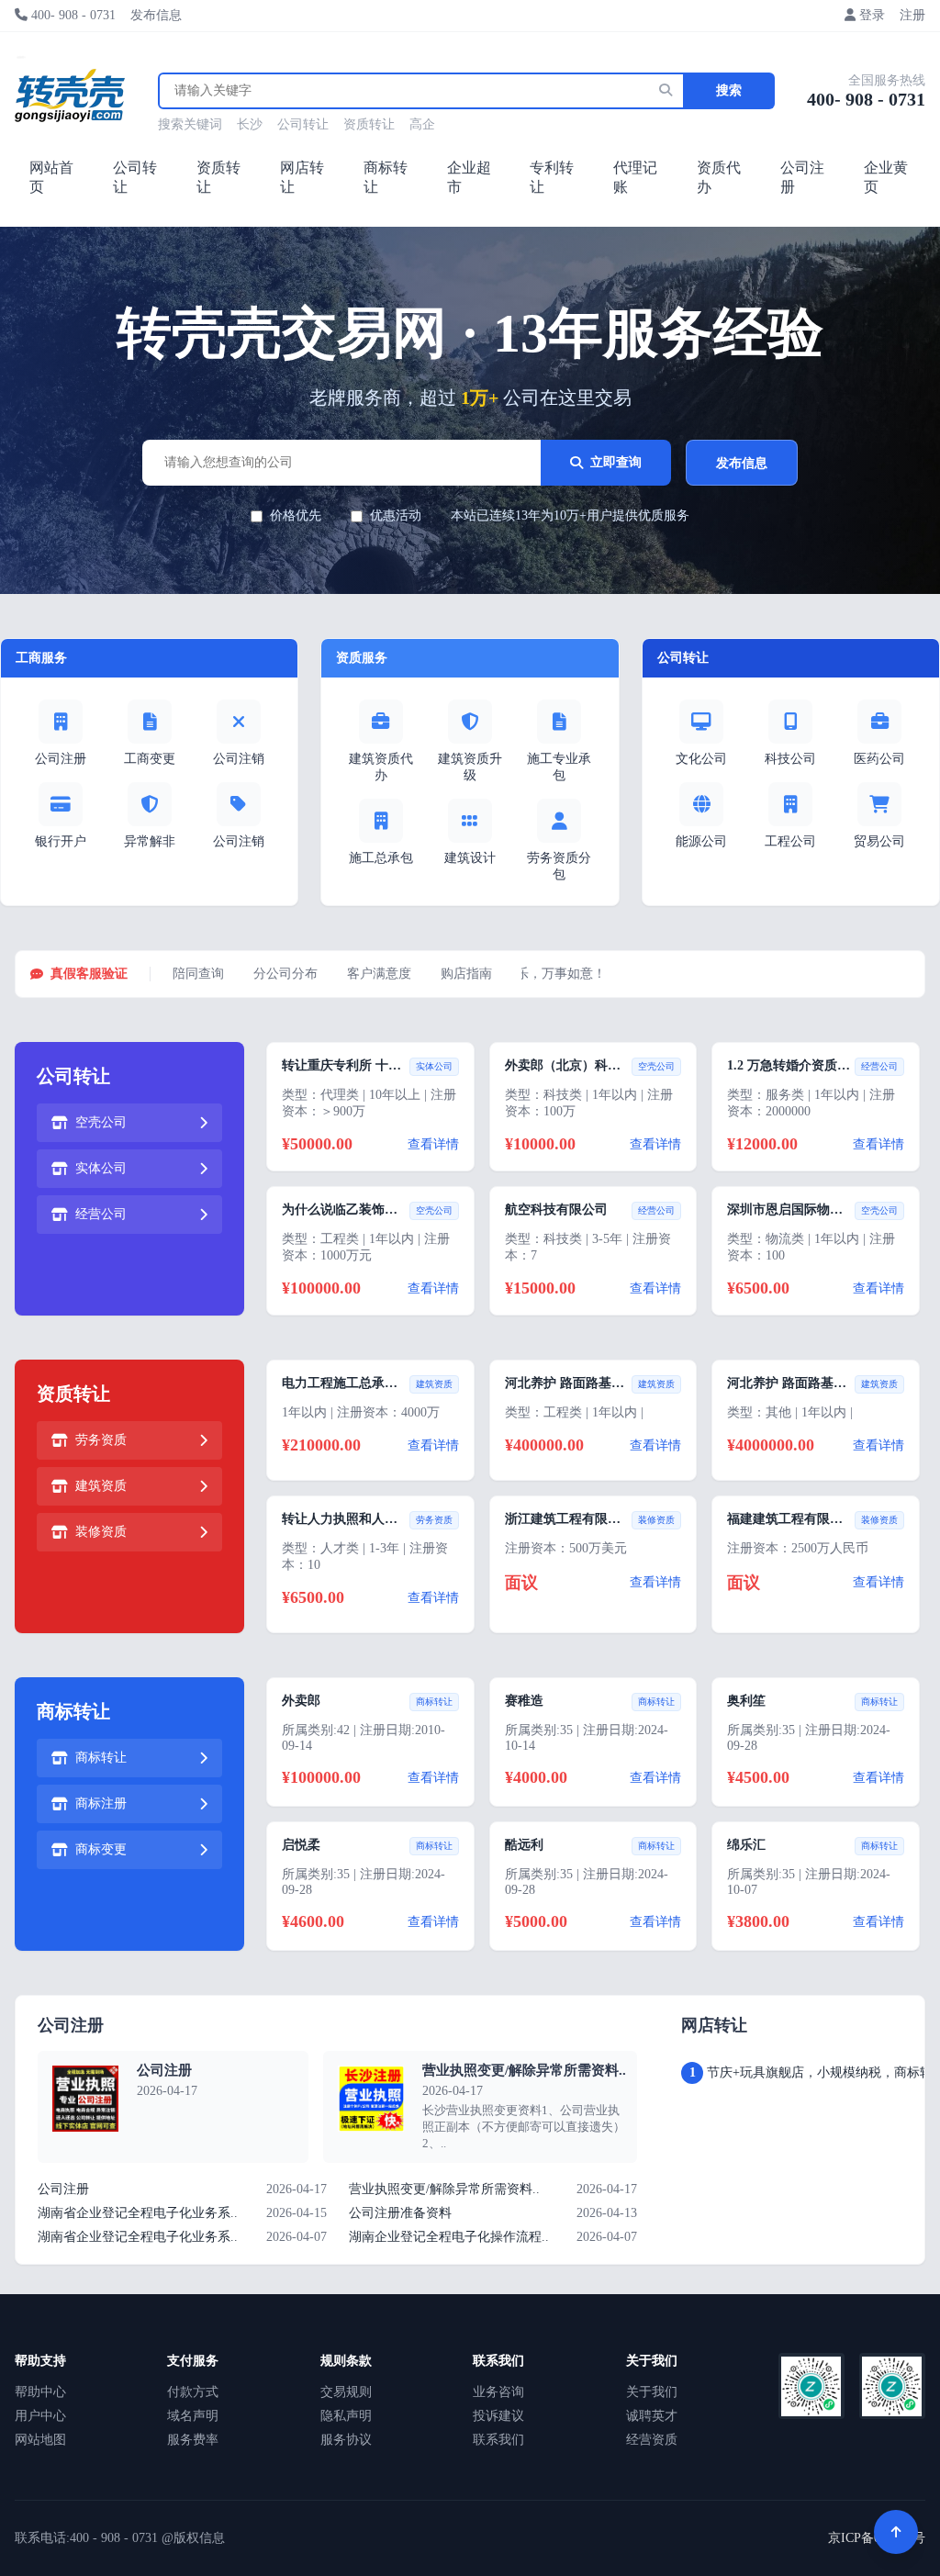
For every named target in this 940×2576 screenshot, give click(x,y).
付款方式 (193, 2392)
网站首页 (51, 177)
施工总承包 (381, 858)
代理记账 (635, 177)
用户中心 (40, 2416)
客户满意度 (379, 974)
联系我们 (498, 2440)
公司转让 (303, 124)
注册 (912, 15)
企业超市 (469, 177)
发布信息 (156, 15)
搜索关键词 (190, 124)
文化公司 (701, 759)
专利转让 (552, 177)
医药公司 (879, 759)
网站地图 (40, 2440)
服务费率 (193, 2440)
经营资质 (652, 2440)
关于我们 (652, 2392)
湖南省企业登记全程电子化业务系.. (138, 2213)
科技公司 (790, 759)
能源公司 (701, 841)
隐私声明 (346, 2416)
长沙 (250, 124)
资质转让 (369, 124)
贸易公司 (879, 841)
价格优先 (296, 515)
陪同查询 (198, 974)
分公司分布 (285, 974)
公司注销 (239, 759)
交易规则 (346, 2392)
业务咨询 (498, 2392)
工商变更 (150, 759)
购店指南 (466, 974)
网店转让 (302, 177)
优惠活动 (396, 515)
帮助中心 (40, 2392)
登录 (872, 15)
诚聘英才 (652, 2416)
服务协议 (346, 2440)
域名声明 (193, 2416)
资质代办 (719, 177)
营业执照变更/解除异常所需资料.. (524, 2070)
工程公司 (790, 841)
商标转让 (386, 177)
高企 (422, 124)
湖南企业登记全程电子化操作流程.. (449, 2237)
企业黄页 (886, 177)
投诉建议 (498, 2416)
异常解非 (150, 841)
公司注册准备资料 (400, 2213)
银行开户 (61, 841)
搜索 (729, 90)
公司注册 (802, 177)
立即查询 (616, 462)
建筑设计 (470, 858)
